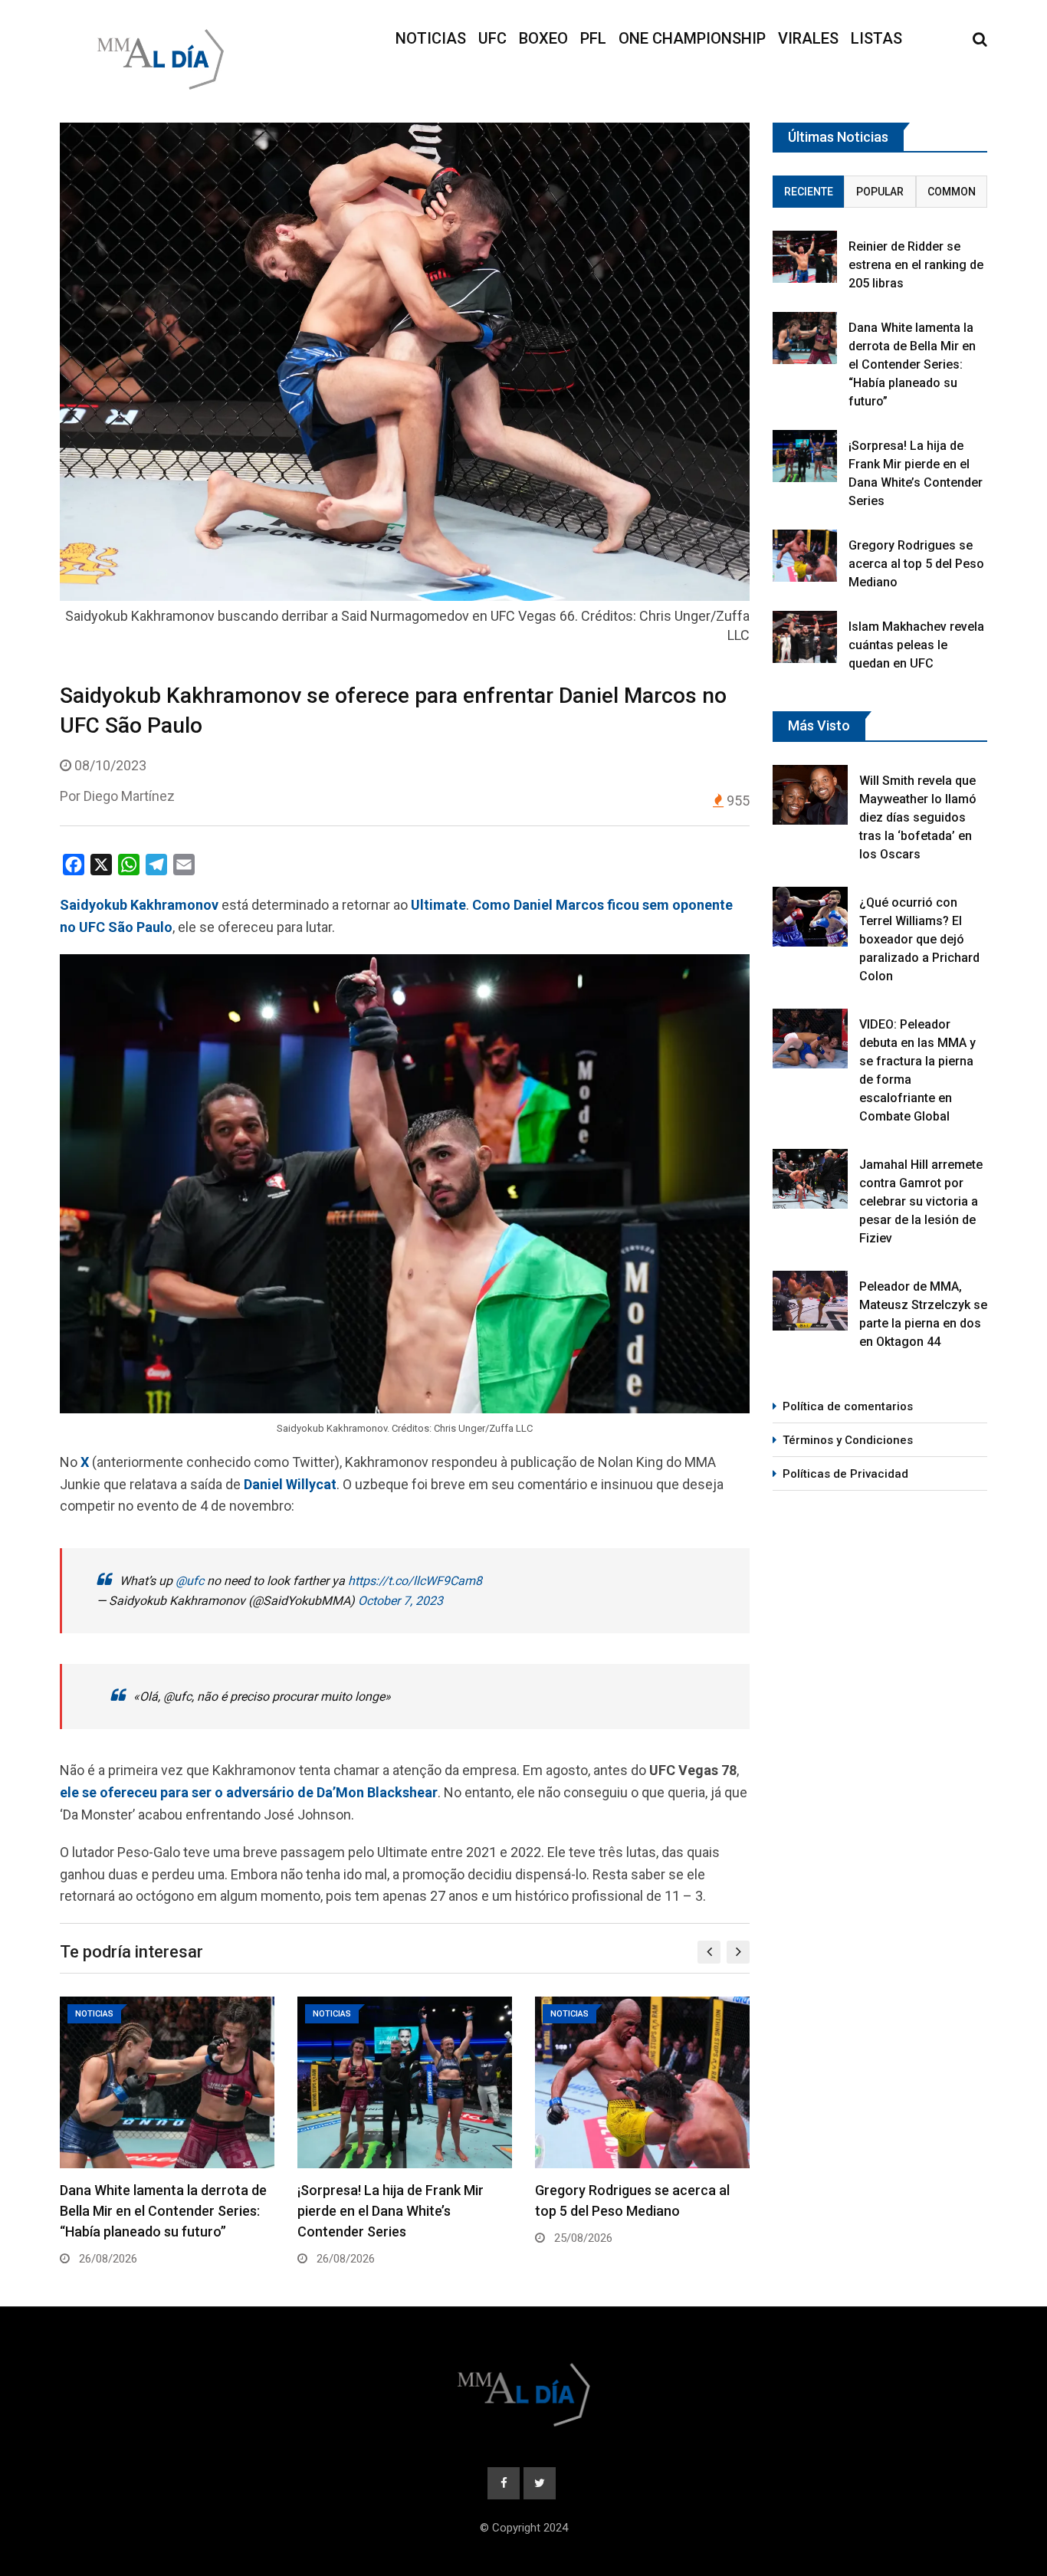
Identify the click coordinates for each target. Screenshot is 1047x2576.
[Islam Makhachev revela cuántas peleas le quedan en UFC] (805, 637)
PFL (593, 38)
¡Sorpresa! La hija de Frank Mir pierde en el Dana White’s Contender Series (391, 2211)
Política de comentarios (848, 1406)
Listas (876, 38)
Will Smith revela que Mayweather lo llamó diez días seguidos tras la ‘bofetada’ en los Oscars (918, 817)
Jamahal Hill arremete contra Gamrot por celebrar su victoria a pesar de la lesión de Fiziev (921, 1201)
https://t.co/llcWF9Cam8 (415, 1581)
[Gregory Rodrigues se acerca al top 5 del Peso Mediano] (805, 555)
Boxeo (543, 38)
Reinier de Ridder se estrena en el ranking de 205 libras (916, 265)
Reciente (809, 192)
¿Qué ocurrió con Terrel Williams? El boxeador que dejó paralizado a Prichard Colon (919, 939)
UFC (492, 38)
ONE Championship (692, 38)
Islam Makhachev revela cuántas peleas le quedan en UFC (916, 645)
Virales (808, 38)
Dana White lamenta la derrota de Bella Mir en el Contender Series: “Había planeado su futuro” (163, 2211)
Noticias (431, 38)
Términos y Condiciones (848, 1440)
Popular (880, 192)
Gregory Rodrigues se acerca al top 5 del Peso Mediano (916, 564)
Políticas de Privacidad (845, 1474)
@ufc (190, 1581)
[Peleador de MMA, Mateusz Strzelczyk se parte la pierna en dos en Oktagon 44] (810, 1301)
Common (952, 192)
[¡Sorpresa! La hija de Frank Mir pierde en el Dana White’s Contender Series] (805, 456)
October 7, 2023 (400, 1601)
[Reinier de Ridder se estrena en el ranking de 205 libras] (805, 256)
